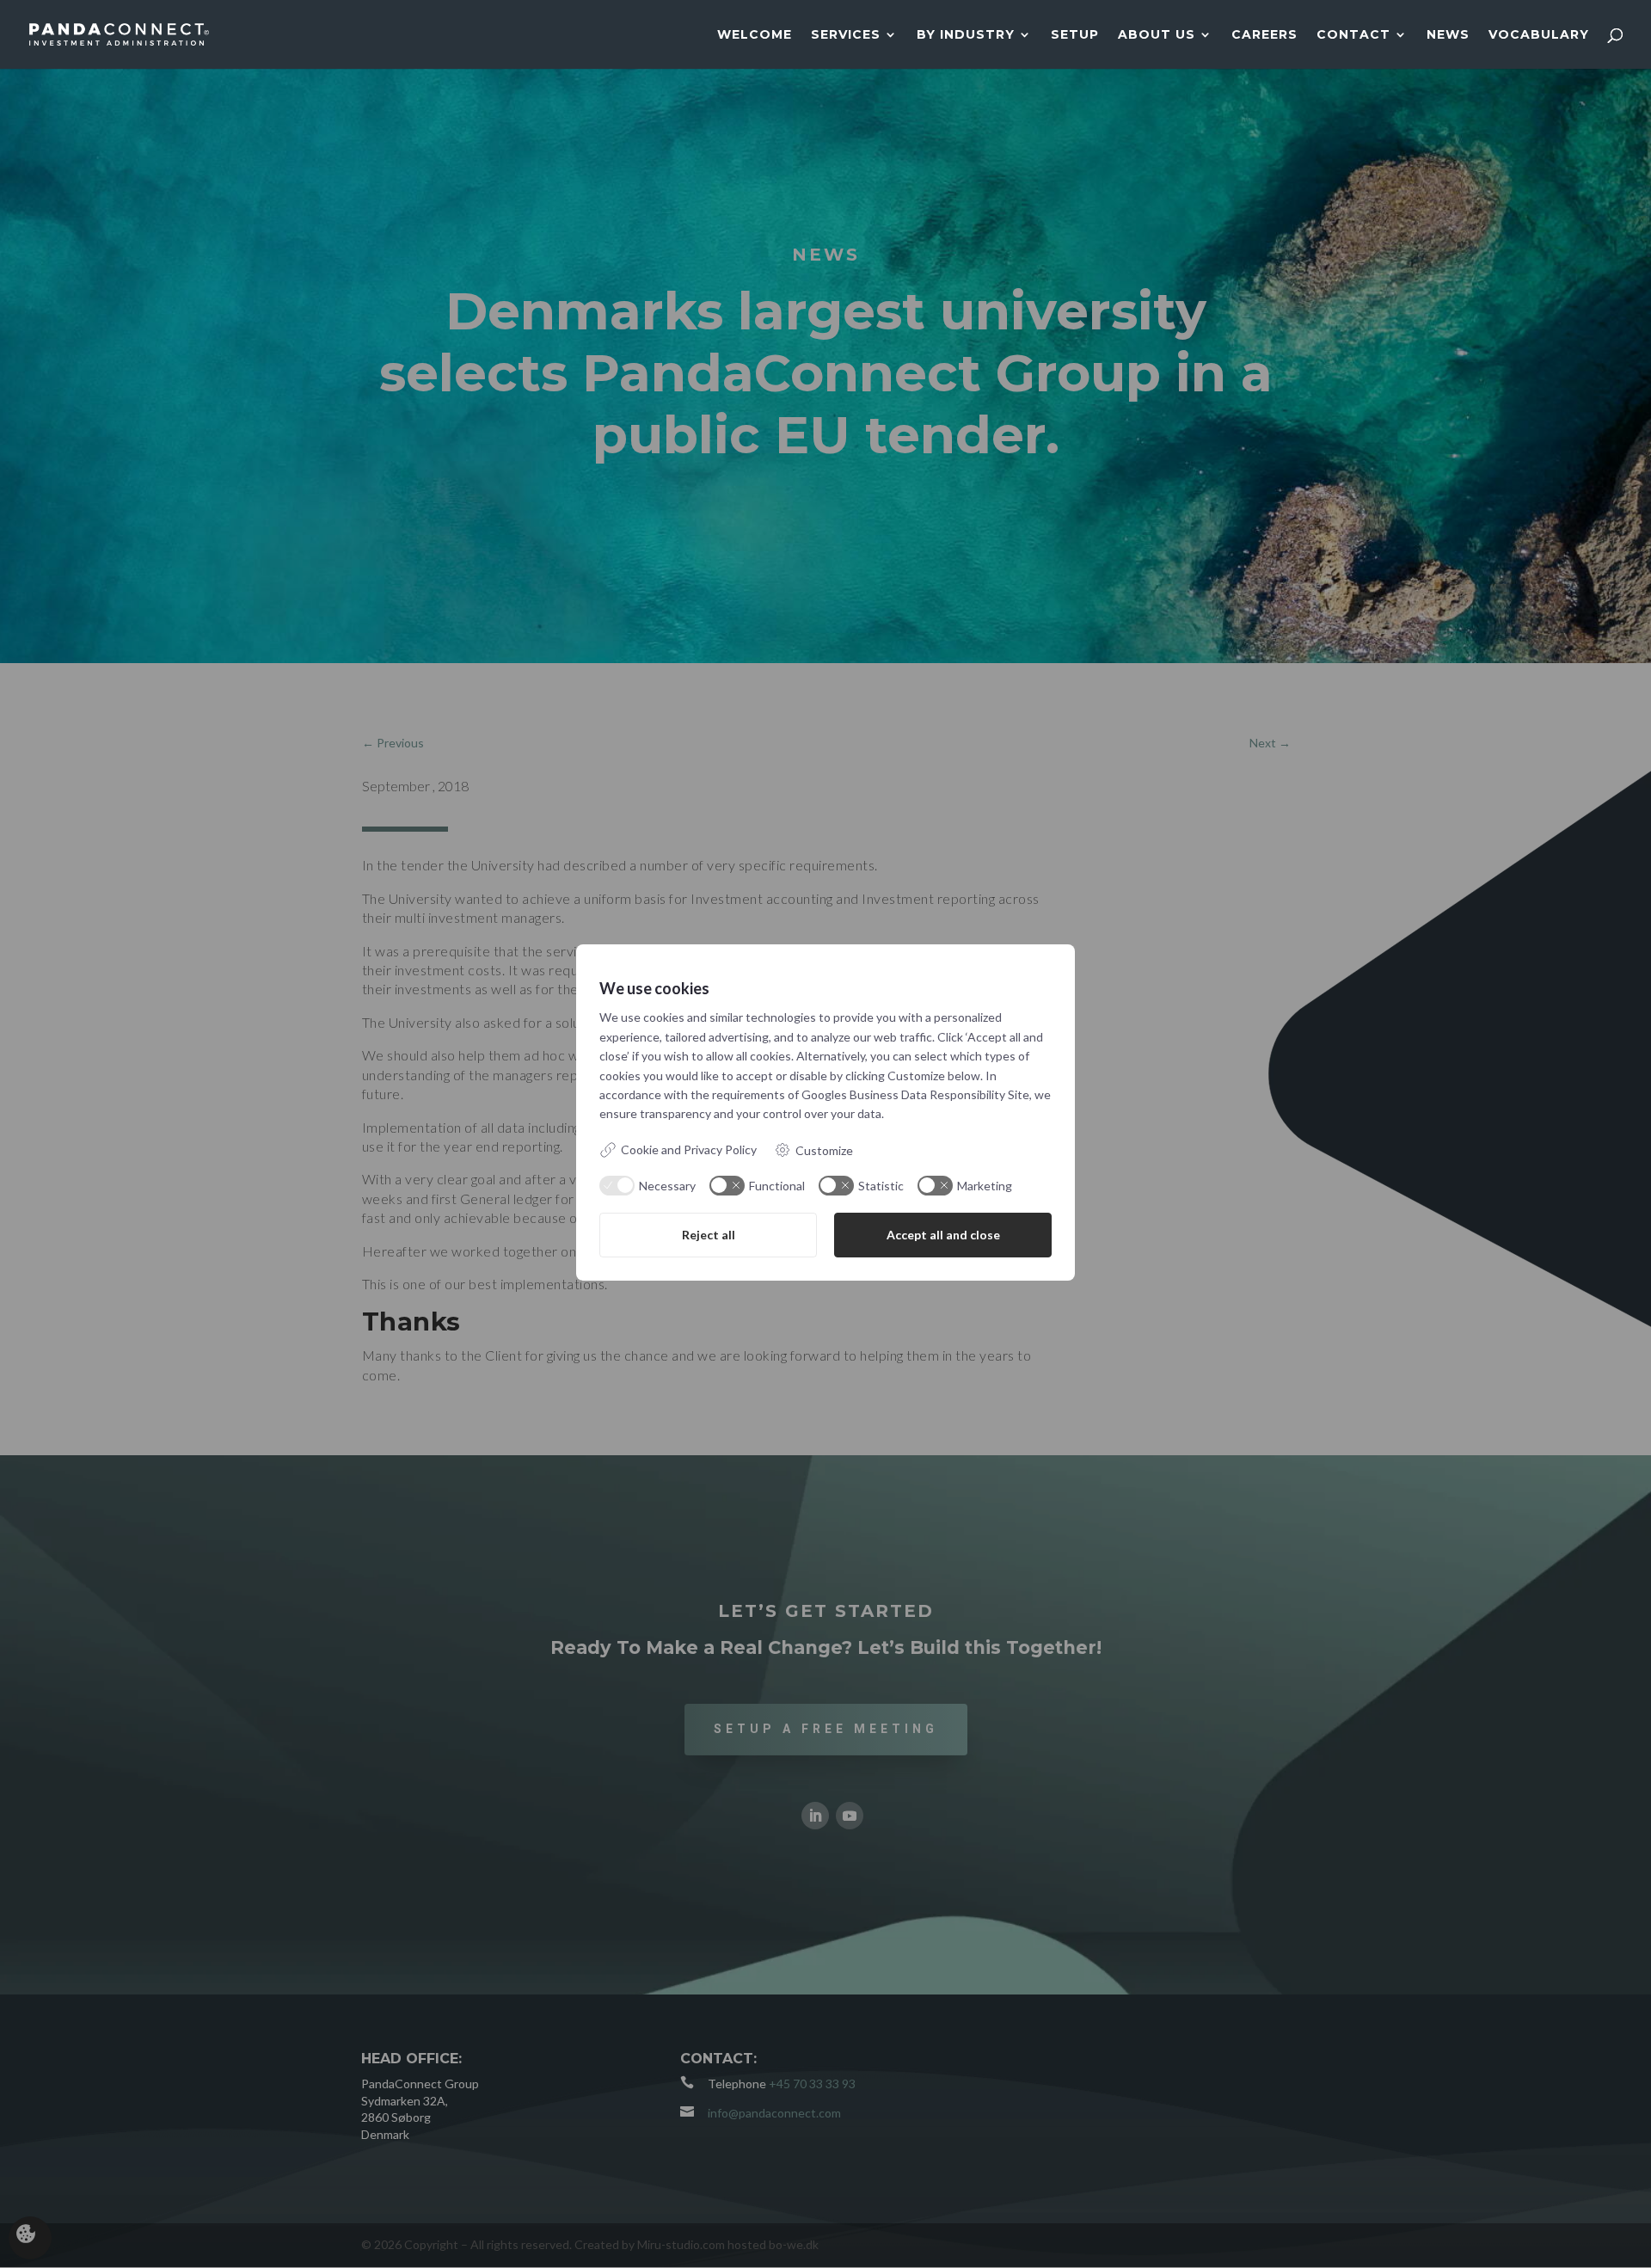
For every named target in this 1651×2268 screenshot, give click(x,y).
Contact (1353, 35)
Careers (1264, 35)
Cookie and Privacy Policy (689, 1149)
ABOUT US (1157, 35)
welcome (755, 35)
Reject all (709, 1235)
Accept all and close (943, 1235)
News (1448, 35)
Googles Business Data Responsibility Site (915, 1094)
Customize (824, 1150)
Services (846, 35)
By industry (966, 35)
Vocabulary (1539, 35)
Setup (1075, 35)
